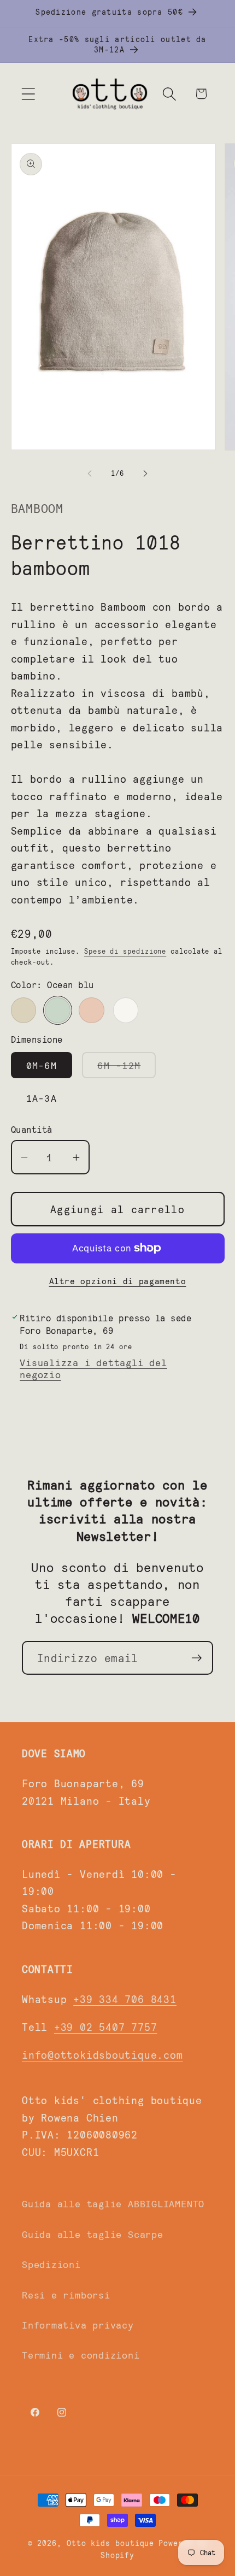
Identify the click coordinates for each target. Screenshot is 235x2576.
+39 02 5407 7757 (105, 2026)
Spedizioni (51, 2264)
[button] (28, 94)
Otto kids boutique (110, 2543)
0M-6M (42, 1065)
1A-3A (42, 1098)
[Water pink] (92, 1010)
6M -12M (127, 1068)
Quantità (32, 1129)
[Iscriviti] (196, 1658)
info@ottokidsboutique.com (102, 2054)
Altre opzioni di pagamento (118, 1281)
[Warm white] (126, 1010)
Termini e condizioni (81, 2355)
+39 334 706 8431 (125, 1999)
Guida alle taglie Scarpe (93, 2234)
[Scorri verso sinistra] (90, 473)
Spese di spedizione (125, 951)
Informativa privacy (78, 2325)
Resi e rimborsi (66, 2295)
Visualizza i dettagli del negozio (93, 1368)
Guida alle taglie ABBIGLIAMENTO (113, 2203)
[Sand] (24, 1010)
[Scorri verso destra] (145, 473)
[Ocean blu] (58, 1010)
